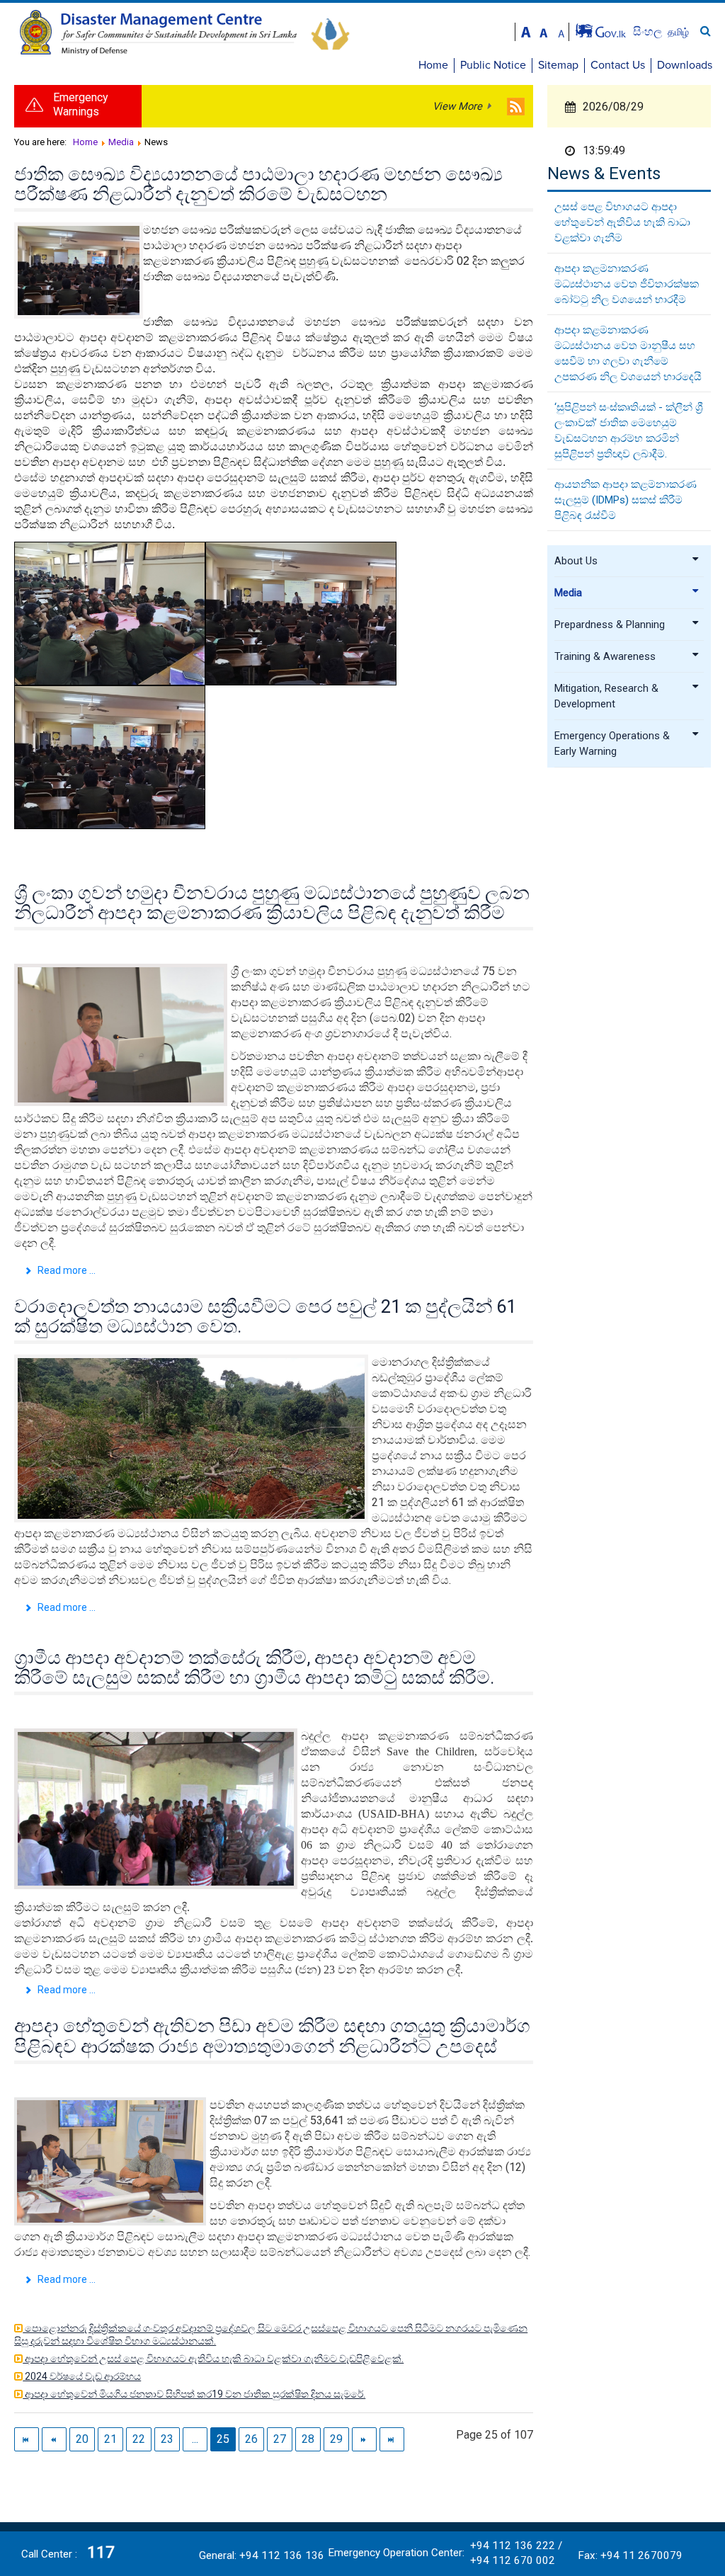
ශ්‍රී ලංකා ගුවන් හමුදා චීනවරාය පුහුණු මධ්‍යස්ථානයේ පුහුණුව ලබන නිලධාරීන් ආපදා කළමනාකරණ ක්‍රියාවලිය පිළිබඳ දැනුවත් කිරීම (272, 903)
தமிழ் (678, 32)
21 (110, 2439)
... (195, 2439)
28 (308, 2439)
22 (139, 2439)
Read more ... (65, 1270)
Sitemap (558, 65)
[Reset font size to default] (544, 31)
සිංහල (649, 32)
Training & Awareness (605, 656)
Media (568, 593)
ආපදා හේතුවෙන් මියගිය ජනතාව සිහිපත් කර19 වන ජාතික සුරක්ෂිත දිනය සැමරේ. (194, 2394)
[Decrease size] (561, 31)
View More (457, 106)
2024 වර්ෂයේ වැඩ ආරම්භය (82, 2376)
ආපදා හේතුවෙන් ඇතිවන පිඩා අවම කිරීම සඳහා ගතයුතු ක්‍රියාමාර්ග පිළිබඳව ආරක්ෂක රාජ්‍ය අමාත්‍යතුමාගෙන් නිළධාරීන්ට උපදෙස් (272, 2036)
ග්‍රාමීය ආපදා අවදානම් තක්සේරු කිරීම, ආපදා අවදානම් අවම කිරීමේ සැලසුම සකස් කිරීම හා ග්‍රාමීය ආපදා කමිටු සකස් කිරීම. (254, 1668)
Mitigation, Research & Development (606, 696)
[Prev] (54, 2439)
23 (167, 2439)
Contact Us (618, 65)
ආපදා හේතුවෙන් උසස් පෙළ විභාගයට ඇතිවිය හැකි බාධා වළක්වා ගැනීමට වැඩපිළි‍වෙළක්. (213, 2359)
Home (433, 65)
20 (82, 2439)
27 (280, 2439)
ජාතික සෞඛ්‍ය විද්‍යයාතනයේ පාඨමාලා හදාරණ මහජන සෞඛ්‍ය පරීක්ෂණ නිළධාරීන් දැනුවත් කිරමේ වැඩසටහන (258, 184)
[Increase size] (526, 31)
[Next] (364, 2439)
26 (251, 2439)
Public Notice (493, 65)
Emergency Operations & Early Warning (612, 743)
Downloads (685, 65)
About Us (576, 561)
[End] (392, 2439)
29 (336, 2439)
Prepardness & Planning (610, 625)
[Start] (27, 2439)
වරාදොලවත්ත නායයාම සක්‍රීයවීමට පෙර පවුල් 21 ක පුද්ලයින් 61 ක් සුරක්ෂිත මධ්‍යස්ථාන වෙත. (265, 1316)
